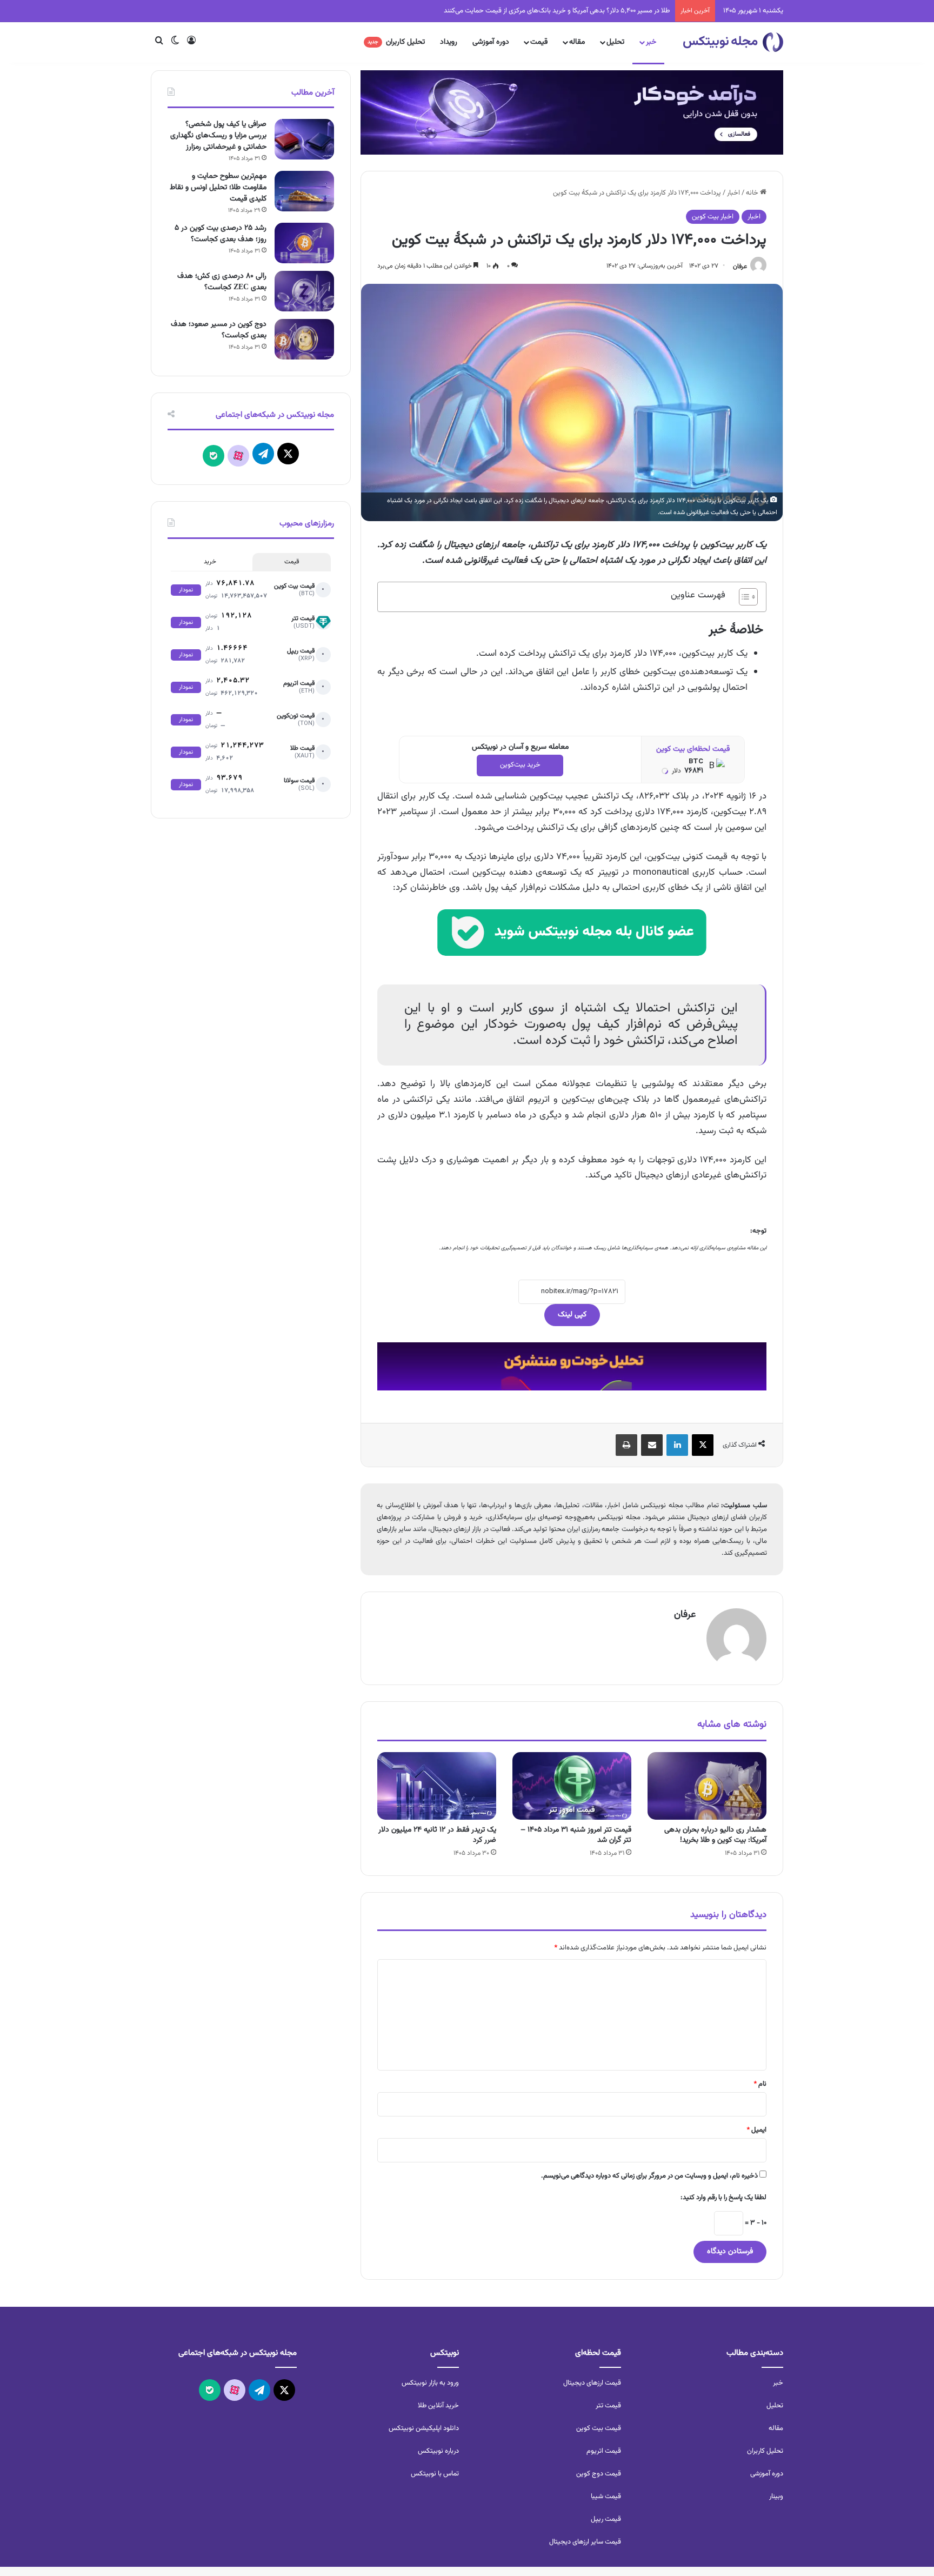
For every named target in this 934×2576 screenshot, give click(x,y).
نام (760, 2084)
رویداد (449, 42)
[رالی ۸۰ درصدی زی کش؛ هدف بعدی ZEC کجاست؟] (304, 291)
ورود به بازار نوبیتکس (430, 2383)
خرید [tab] (210, 562)
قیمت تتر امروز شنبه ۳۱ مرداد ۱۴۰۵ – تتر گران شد (576, 1835)
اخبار (733, 193)
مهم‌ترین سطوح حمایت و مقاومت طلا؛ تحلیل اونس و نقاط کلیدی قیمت (218, 188)
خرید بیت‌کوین (520, 765)
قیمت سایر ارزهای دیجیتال (585, 2542)
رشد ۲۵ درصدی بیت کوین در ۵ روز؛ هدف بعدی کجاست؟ (221, 234)
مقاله (577, 42)
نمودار (186, 590)
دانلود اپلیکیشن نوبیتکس (424, 2428)
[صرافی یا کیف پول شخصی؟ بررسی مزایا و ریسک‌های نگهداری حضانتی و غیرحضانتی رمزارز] (304, 139)
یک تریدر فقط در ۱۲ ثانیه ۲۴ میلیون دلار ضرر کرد (605, 11)
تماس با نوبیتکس (435, 2474)
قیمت (539, 42)
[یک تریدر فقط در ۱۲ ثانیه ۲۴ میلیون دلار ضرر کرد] (437, 1786)
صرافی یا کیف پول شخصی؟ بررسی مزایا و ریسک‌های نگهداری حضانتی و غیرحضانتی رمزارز (218, 136)
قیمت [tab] (292, 562)
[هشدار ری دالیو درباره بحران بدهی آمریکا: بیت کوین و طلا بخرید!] (707, 1786)
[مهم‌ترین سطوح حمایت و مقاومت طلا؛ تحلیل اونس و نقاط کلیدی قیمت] (304, 191)
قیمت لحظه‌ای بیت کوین (693, 749)
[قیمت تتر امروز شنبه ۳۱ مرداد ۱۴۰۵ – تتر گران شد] (572, 1786)
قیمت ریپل (606, 2519)
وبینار (776, 2497)
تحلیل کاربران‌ (765, 2451)
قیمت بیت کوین (599, 2428)
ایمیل (756, 2130)
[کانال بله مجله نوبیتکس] (572, 942)
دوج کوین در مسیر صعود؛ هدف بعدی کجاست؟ (219, 330)
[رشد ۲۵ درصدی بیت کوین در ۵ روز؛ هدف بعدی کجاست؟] (304, 243)
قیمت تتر (608, 2406)
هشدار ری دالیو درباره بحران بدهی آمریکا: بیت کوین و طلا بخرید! (715, 1835)
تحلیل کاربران (396, 42)
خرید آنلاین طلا (438, 2406)
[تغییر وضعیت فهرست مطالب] (743, 597)
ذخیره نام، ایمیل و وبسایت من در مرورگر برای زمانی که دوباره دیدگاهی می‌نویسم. (649, 2176)
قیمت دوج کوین (599, 2474)
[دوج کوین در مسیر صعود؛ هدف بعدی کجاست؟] (304, 339)
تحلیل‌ (775, 2406)
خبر (651, 42)
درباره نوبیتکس (438, 2451)
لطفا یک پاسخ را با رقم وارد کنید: (723, 2198)
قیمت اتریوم (604, 2451)
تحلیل (615, 42)
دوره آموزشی (491, 42)
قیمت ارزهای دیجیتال (592, 2383)
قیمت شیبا (606, 2497)
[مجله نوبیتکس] (733, 42)
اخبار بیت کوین (713, 217)
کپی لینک (572, 1315)
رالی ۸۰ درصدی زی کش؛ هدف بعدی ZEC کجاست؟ (222, 282)
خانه (753, 193)
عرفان (740, 266)
